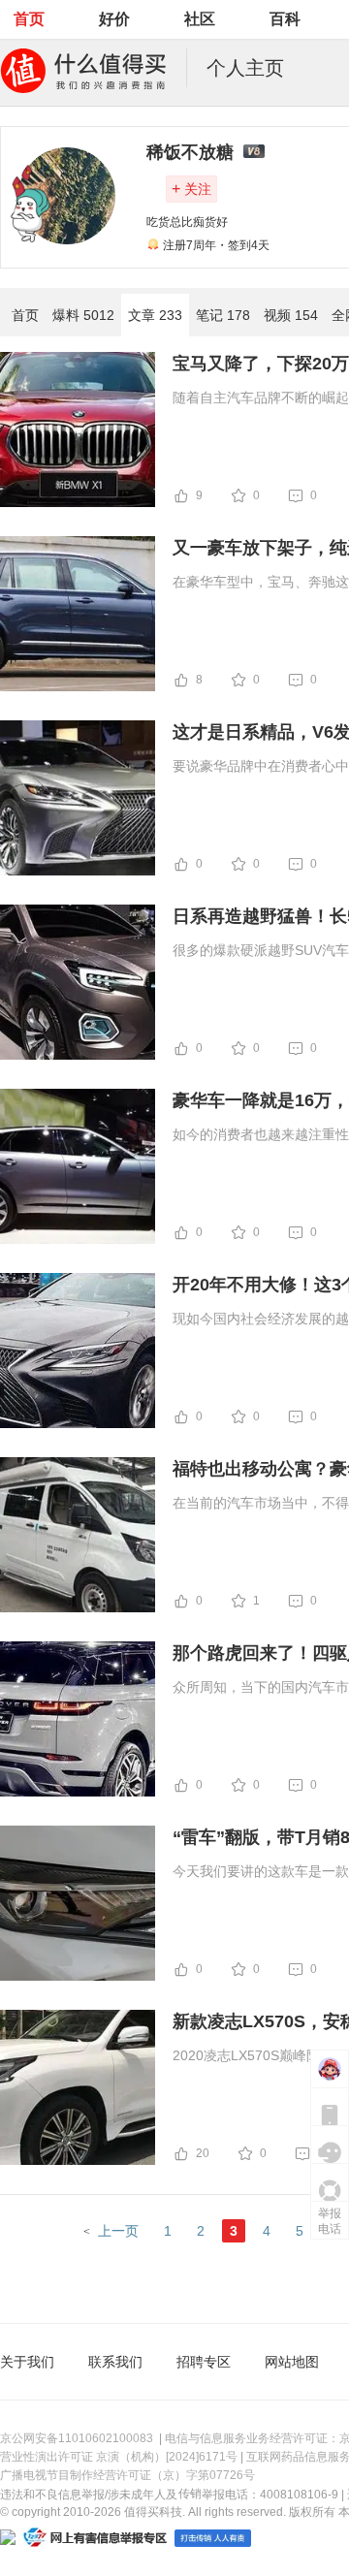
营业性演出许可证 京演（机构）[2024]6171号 (119, 2457)
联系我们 (115, 2362)
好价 (114, 19)
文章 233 (155, 315)
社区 (200, 19)
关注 (191, 189)
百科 (285, 19)
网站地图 (292, 2362)
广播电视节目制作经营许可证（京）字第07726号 (127, 2475)
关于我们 (27, 2362)
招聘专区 (204, 2362)
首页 (29, 19)
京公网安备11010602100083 (77, 2438)
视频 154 (291, 315)
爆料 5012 (83, 315)
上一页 (118, 2231)
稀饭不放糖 (190, 152)
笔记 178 (223, 315)
